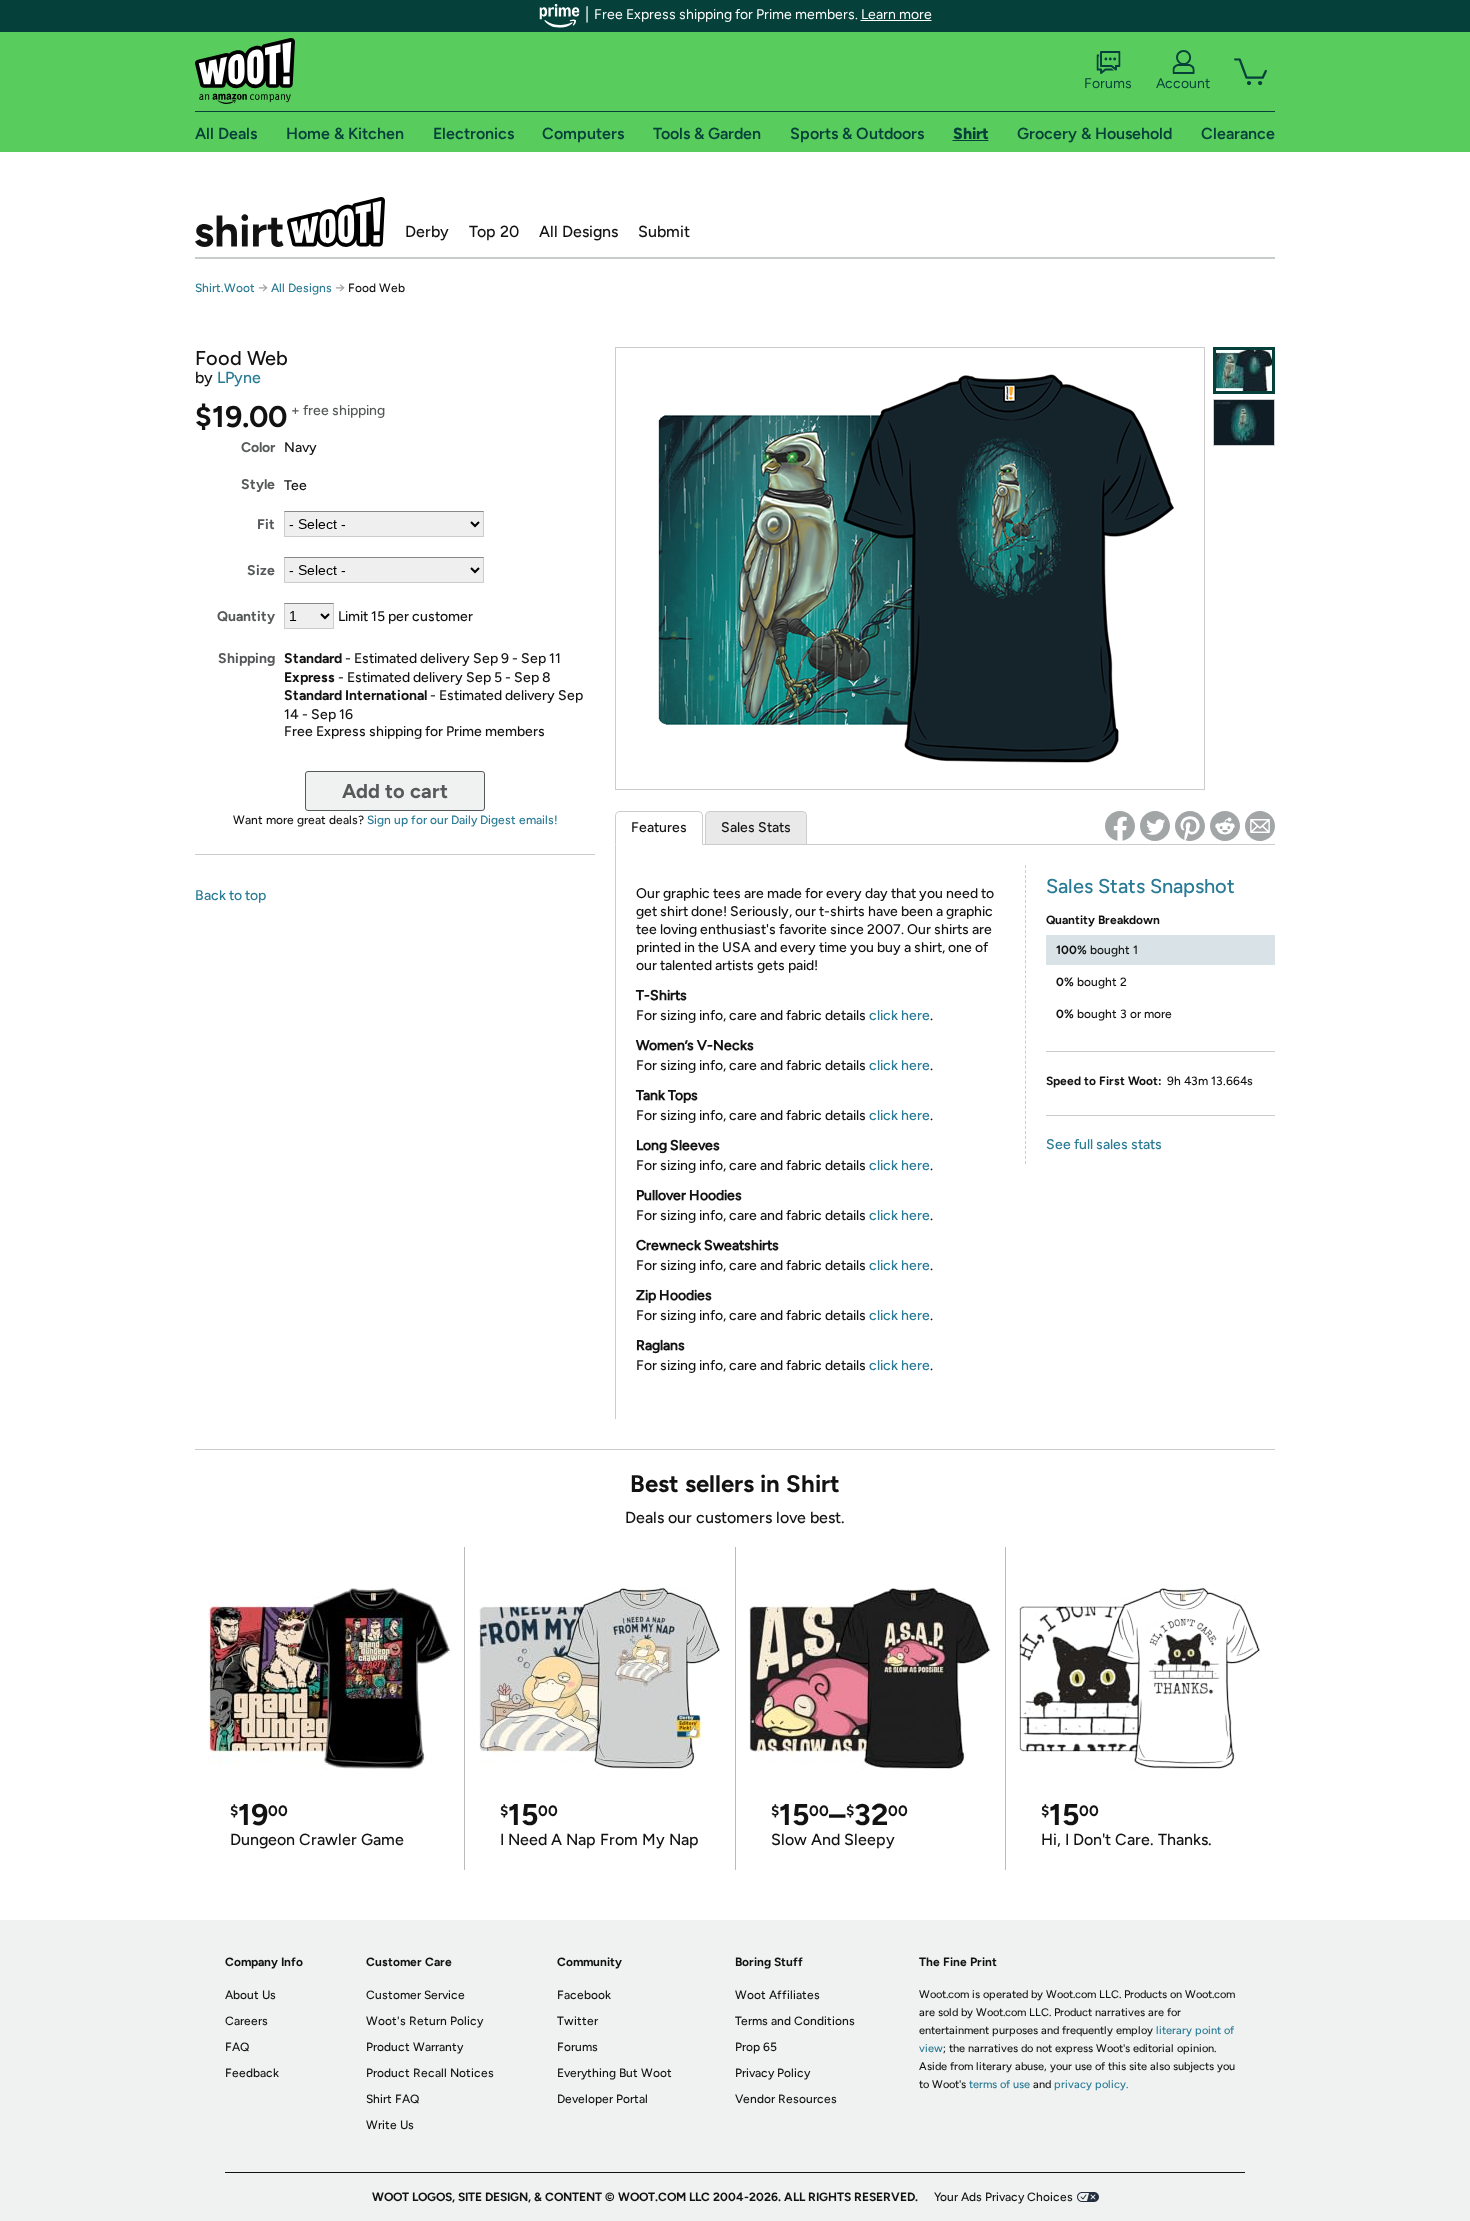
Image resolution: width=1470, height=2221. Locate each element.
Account (1183, 83)
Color (258, 447)
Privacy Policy (772, 2073)
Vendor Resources (786, 2099)
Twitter (577, 2021)
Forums (1108, 83)
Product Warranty (414, 2047)
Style (258, 484)
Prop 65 (756, 2047)
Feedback (252, 2073)
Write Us (390, 2125)
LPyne (239, 377)
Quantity (246, 616)
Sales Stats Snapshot (1140, 886)
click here (899, 1015)
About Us (250, 1995)
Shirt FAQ (392, 2099)
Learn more (896, 14)
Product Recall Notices (430, 2073)
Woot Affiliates (777, 1995)
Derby (427, 231)
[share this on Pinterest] (1190, 826)
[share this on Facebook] (1120, 826)
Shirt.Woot (290, 222)
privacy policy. (1091, 2084)
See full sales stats (1104, 1144)
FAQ (237, 2047)
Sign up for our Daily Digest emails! (462, 820)
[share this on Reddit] (1225, 826)
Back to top (230, 895)
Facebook (584, 1995)
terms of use (999, 2084)
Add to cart (395, 791)
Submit (664, 231)
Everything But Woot (614, 2073)
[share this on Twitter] (1155, 826)
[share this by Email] (1260, 826)
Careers (246, 2021)
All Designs (578, 231)
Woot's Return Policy (424, 2021)
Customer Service (415, 1995)
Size (261, 570)
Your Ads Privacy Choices (1003, 2197)
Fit (266, 524)
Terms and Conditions (795, 2021)
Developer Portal (602, 2099)
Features (659, 827)
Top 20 (494, 231)
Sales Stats (756, 827)
